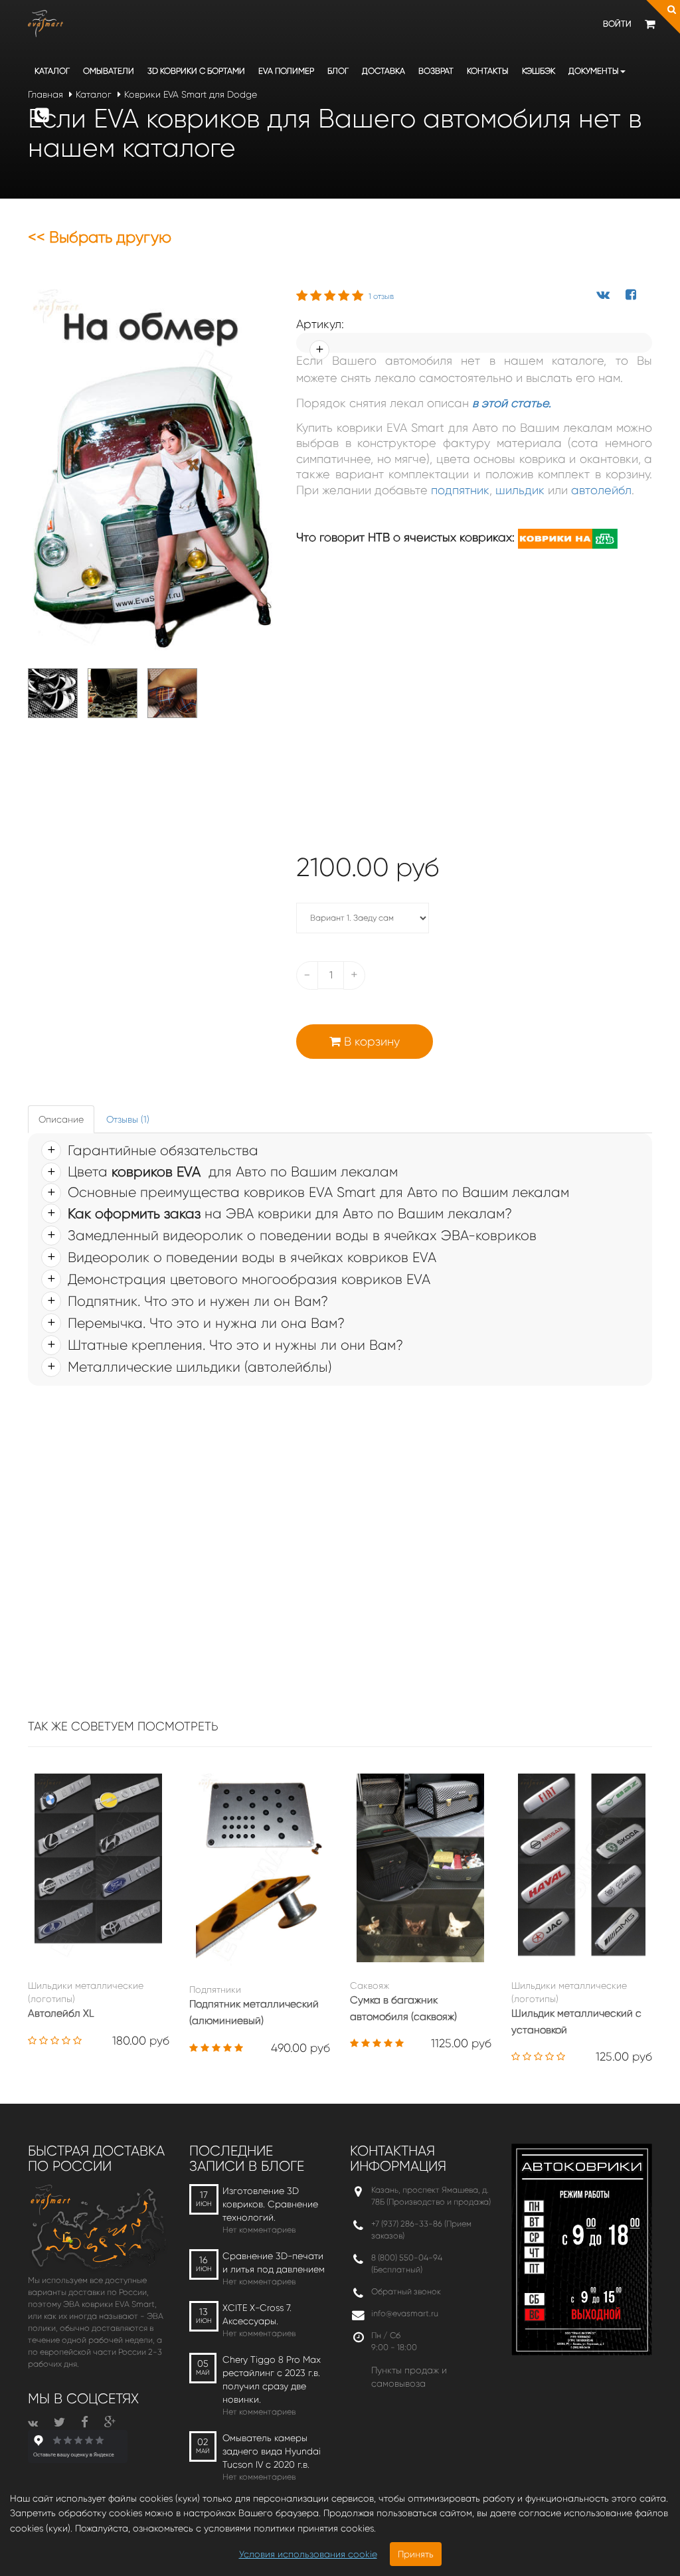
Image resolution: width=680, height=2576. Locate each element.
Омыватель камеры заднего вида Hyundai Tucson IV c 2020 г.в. (272, 2451)
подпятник (460, 490)
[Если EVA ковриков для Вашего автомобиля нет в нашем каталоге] (152, 471)
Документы (594, 71)
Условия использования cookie (308, 2554)
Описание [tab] (61, 1119)
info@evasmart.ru (405, 2313)
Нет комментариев (259, 2230)
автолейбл (601, 490)
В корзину (370, 1042)
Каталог (52, 71)
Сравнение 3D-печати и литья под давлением (274, 2262)
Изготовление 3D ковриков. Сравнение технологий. (270, 2204)
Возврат (436, 71)
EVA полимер (286, 71)
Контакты (488, 71)
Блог (338, 71)
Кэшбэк (539, 71)
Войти (617, 24)
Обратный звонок (406, 2291)
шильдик (520, 490)
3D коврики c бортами (196, 71)
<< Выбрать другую (100, 237)
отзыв (381, 296)
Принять (416, 2554)
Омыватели (109, 71)
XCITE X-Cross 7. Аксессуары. (257, 2314)
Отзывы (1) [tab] (128, 1119)
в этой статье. (512, 403)
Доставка (383, 71)
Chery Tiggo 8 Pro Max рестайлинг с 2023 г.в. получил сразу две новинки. (272, 2379)
